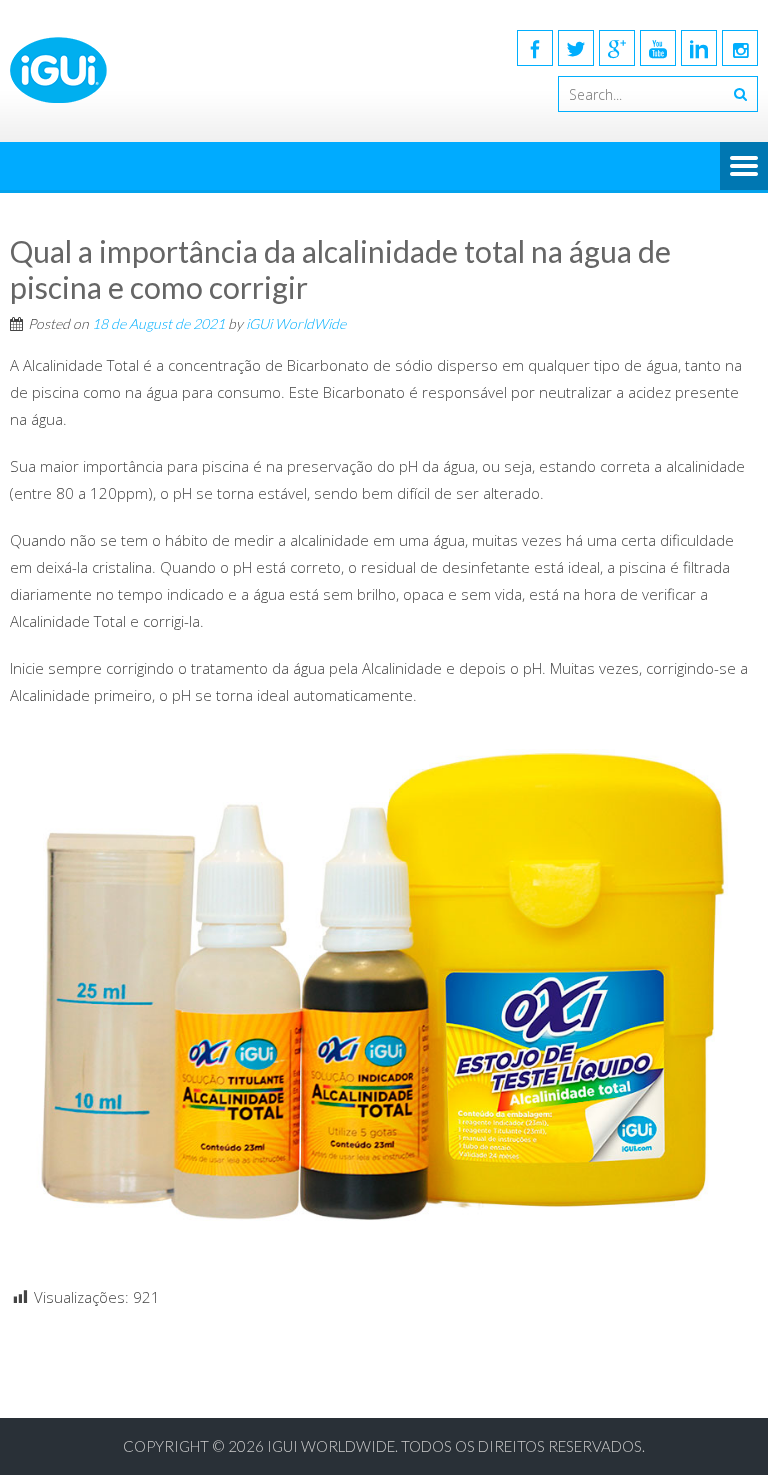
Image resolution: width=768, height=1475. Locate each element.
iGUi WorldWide (296, 323)
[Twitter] (576, 48)
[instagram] (740, 48)
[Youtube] (658, 48)
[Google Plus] (617, 48)
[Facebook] (535, 48)
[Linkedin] (699, 48)
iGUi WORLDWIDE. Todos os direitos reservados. (456, 1446)
